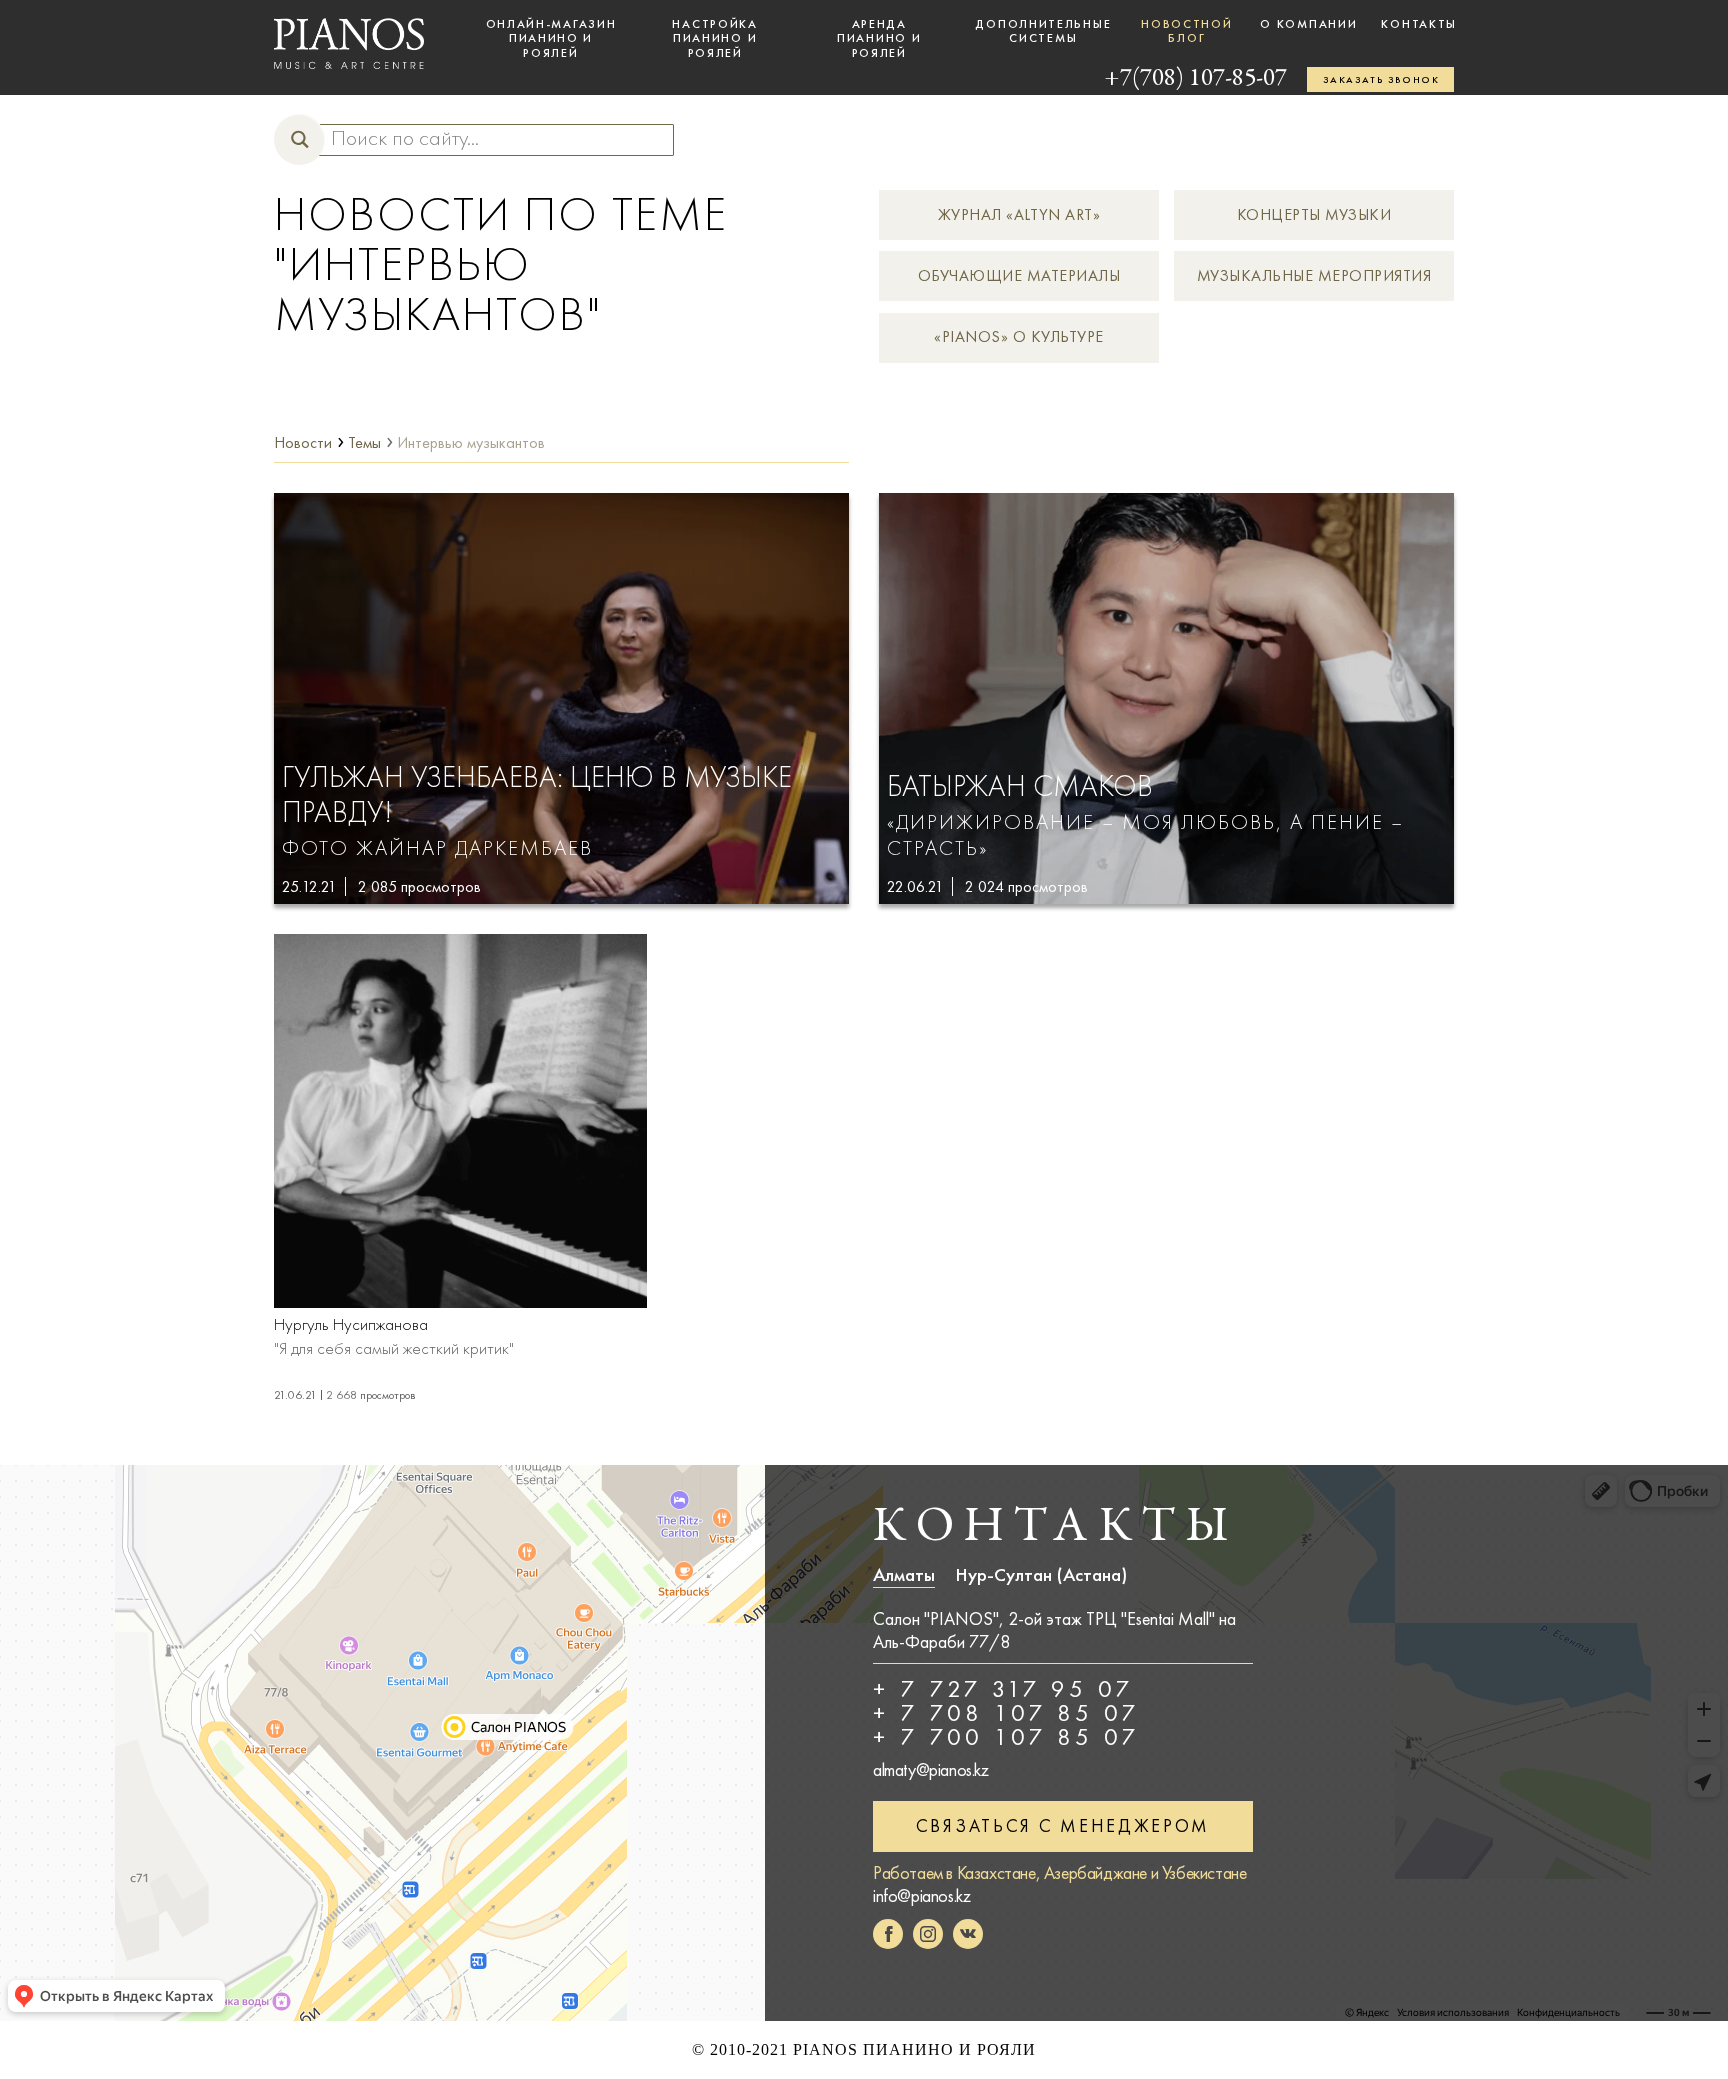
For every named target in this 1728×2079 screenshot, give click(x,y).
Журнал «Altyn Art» (1019, 214)
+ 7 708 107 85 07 (1006, 1713)
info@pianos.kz (921, 1896)
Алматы (904, 1575)
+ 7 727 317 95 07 (1003, 1689)
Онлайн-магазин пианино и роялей (551, 38)
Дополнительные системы (1043, 31)
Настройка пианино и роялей (714, 38)
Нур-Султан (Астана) (1041, 1575)
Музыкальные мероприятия (1314, 275)
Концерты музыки (1314, 214)
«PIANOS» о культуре (1018, 336)
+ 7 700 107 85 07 (1006, 1737)
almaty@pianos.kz (931, 1770)
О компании (1308, 24)
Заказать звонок (1381, 80)
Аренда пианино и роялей (879, 38)
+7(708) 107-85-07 (1195, 79)
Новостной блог (1186, 31)
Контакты (1419, 24)
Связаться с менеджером (1063, 1826)
